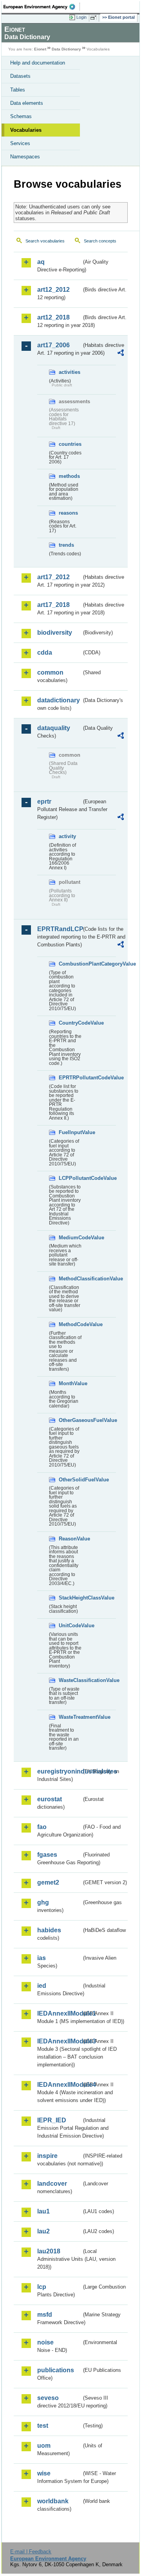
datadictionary (59, 700)
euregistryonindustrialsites (59, 1771)
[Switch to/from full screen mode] (95, 18)
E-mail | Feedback (31, 2552)
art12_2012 (53, 290)
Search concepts (100, 241)
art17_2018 (53, 605)
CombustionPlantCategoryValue (70, 964)
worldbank (53, 2501)
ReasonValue (70, 1539)
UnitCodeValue (70, 1625)
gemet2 (48, 1882)
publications (56, 2370)
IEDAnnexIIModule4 (59, 2085)
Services (20, 143)
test (43, 2426)
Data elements (27, 103)
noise (45, 2342)
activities (70, 372)
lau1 (43, 2211)
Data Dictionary (66, 49)
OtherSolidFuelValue (70, 1480)
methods (69, 476)
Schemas (21, 116)
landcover (52, 2184)
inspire (47, 2156)
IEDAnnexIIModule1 (59, 2013)
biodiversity (55, 633)
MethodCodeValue (70, 1324)
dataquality (54, 728)
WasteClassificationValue (70, 1680)
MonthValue (70, 1383)
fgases (47, 1855)
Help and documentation (38, 63)
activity (67, 836)
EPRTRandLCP (59, 929)
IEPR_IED (52, 2120)
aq (41, 262)
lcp (42, 2287)
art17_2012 (53, 577)
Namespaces (25, 157)
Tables (18, 90)
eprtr (44, 802)
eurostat (50, 1799)
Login (81, 17)
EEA (42, 7)
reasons (68, 513)
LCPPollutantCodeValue (70, 1178)
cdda (45, 653)
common (50, 672)
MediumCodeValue (70, 1238)
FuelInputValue (70, 1132)
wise (44, 2473)
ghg (43, 1902)
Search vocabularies (45, 241)
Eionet (40, 49)
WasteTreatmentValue (70, 1717)
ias (42, 1958)
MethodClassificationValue (70, 1279)
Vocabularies (26, 130)
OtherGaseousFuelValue (70, 1420)
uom (44, 2446)
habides (49, 1930)
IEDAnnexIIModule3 (59, 2041)
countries (70, 444)
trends (66, 545)
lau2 (43, 2231)
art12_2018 (53, 317)
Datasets (20, 76)
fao (42, 1827)
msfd (45, 2315)
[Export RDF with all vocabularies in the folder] (121, 354)
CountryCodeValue (70, 1023)
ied (42, 1986)
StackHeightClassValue (70, 1598)
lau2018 (49, 2251)
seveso (48, 2398)
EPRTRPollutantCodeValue (70, 1078)
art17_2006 (53, 345)
